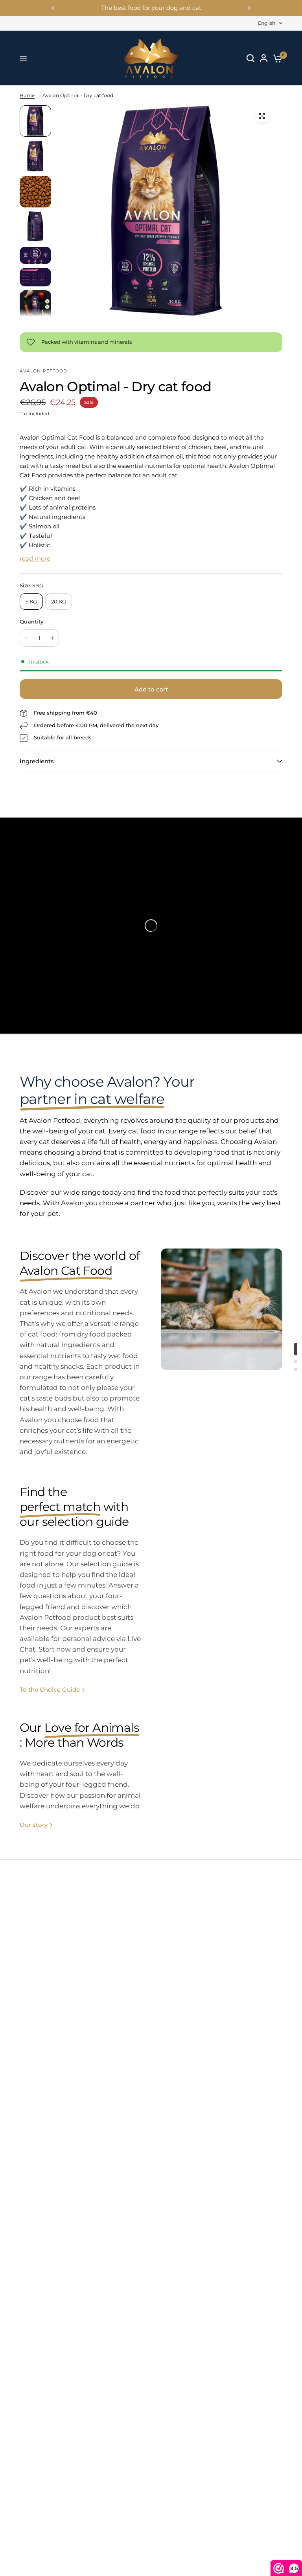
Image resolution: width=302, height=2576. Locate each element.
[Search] (250, 58)
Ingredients (37, 761)
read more (35, 558)
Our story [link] (34, 1825)
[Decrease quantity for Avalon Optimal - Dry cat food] (26, 638)
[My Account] (264, 58)
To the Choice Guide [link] (50, 1690)
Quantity (31, 622)
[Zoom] (262, 116)
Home (27, 95)
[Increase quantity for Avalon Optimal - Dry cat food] (52, 638)
